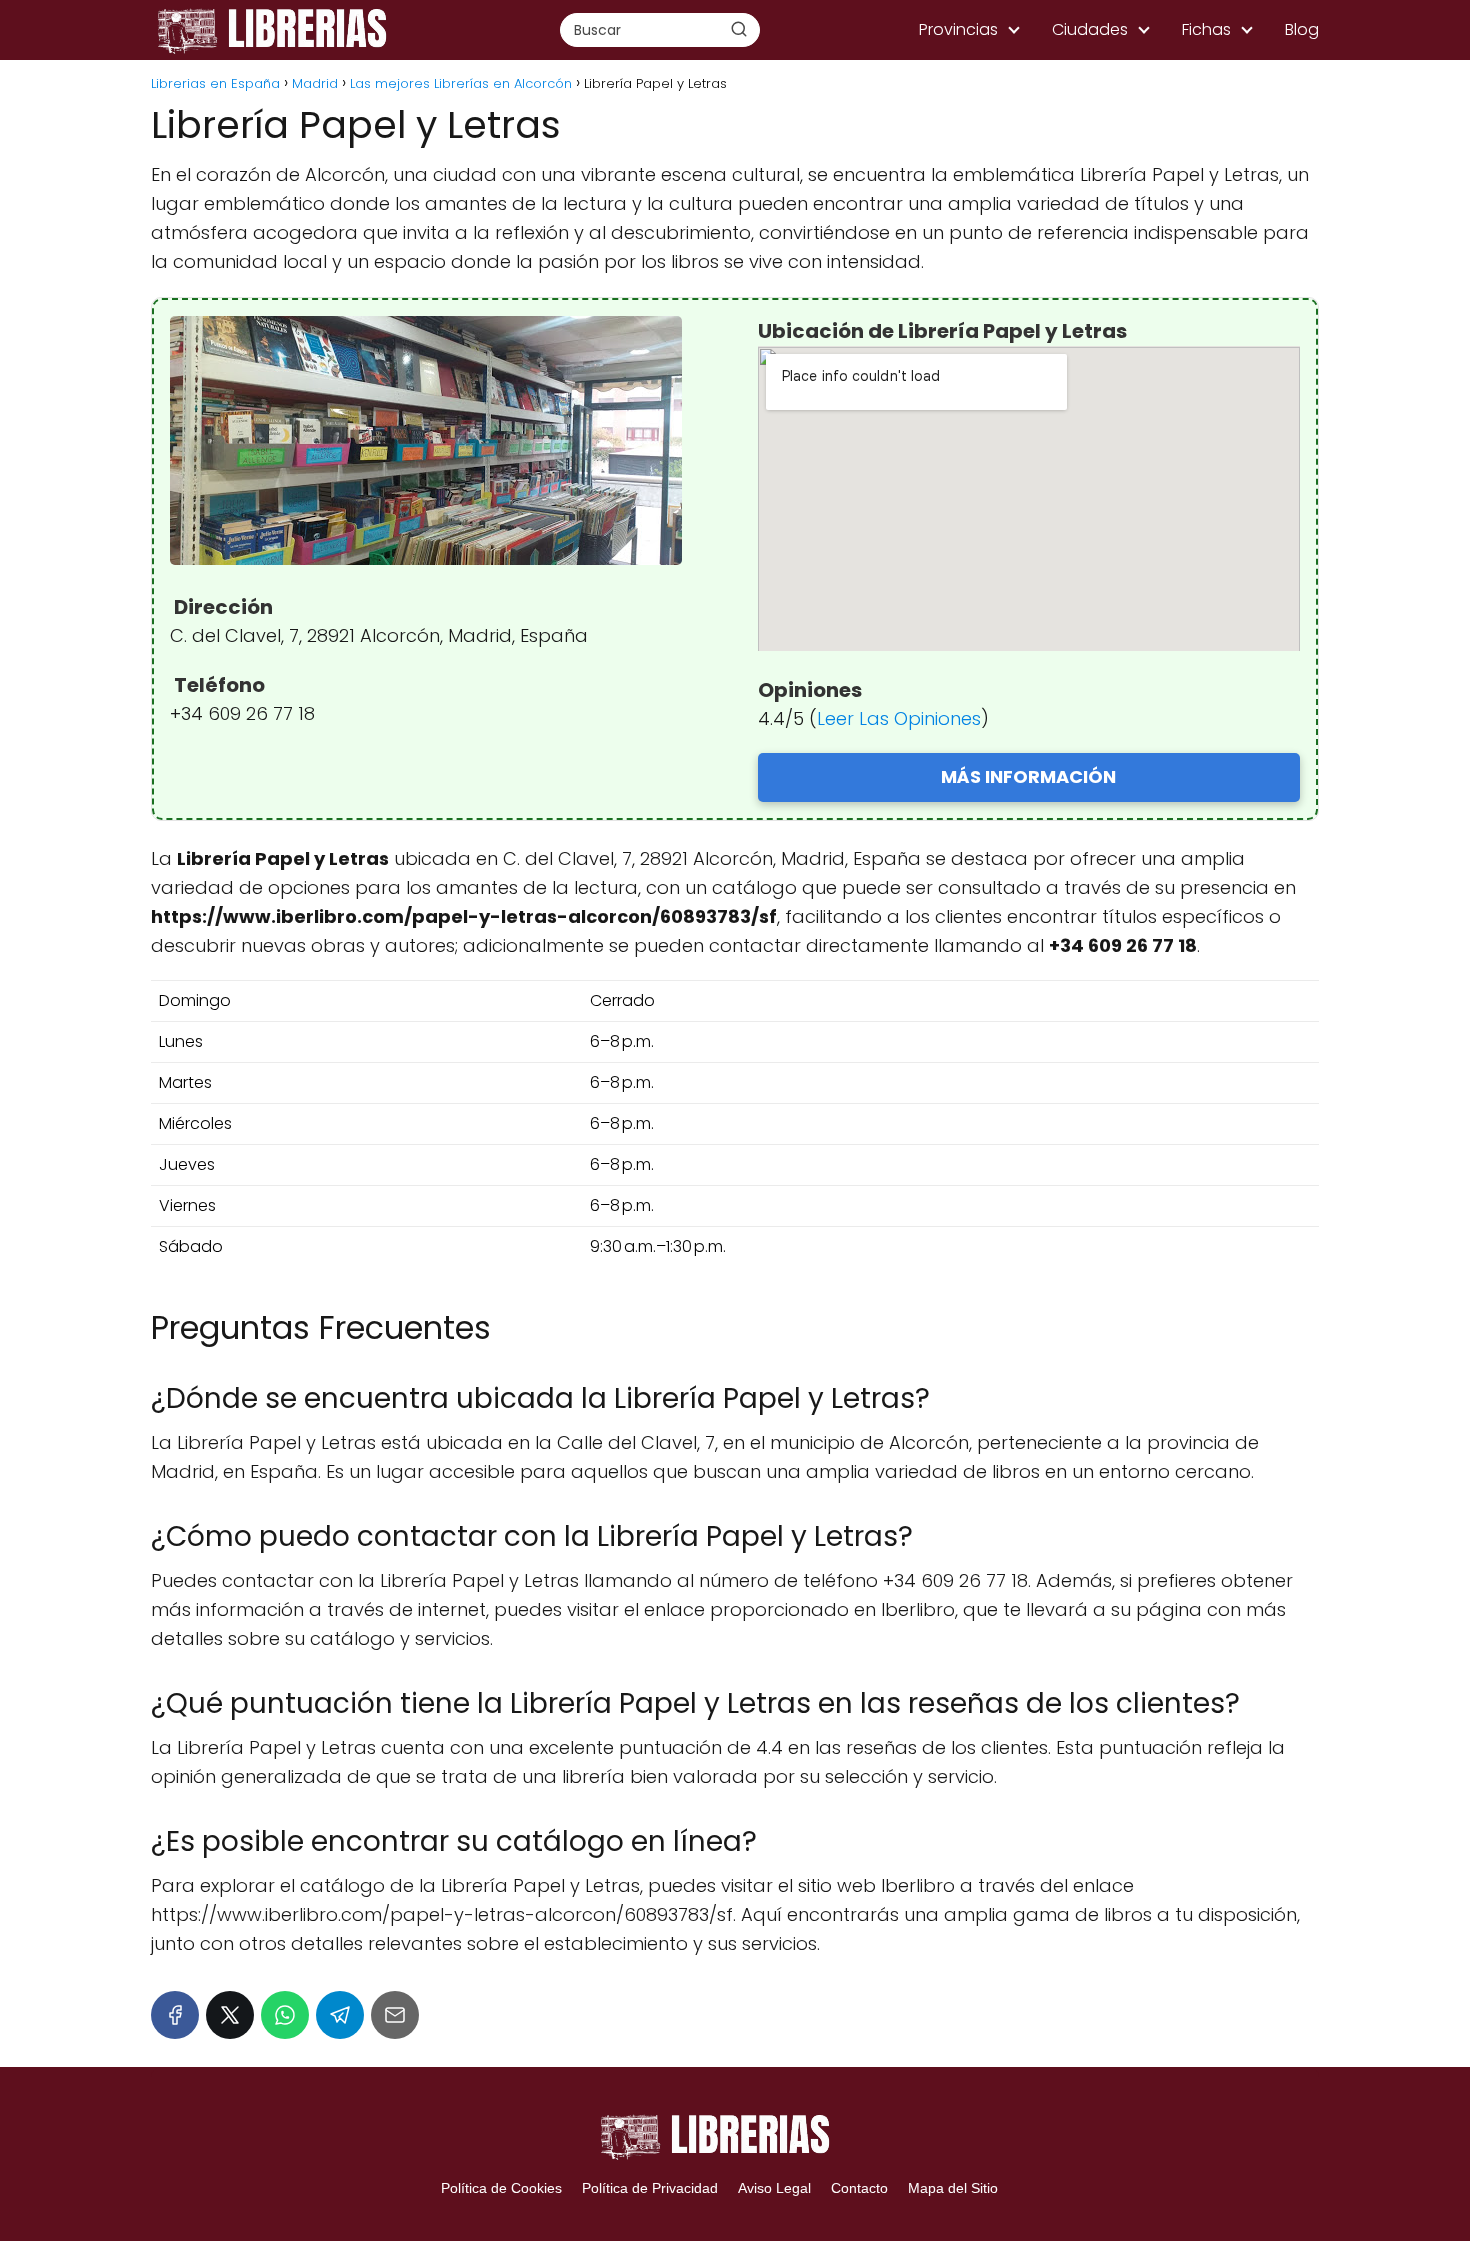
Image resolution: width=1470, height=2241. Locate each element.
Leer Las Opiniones (899, 718)
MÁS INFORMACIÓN (1028, 776)
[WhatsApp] (285, 2015)
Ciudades (1090, 29)
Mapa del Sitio (953, 2188)
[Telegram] (340, 2015)
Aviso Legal (774, 2188)
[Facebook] (175, 2015)
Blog (1302, 29)
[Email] (395, 2015)
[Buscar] (739, 29)
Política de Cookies (501, 2188)
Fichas (1206, 29)
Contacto (859, 2188)
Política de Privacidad (650, 2188)
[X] (230, 2015)
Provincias (958, 29)
